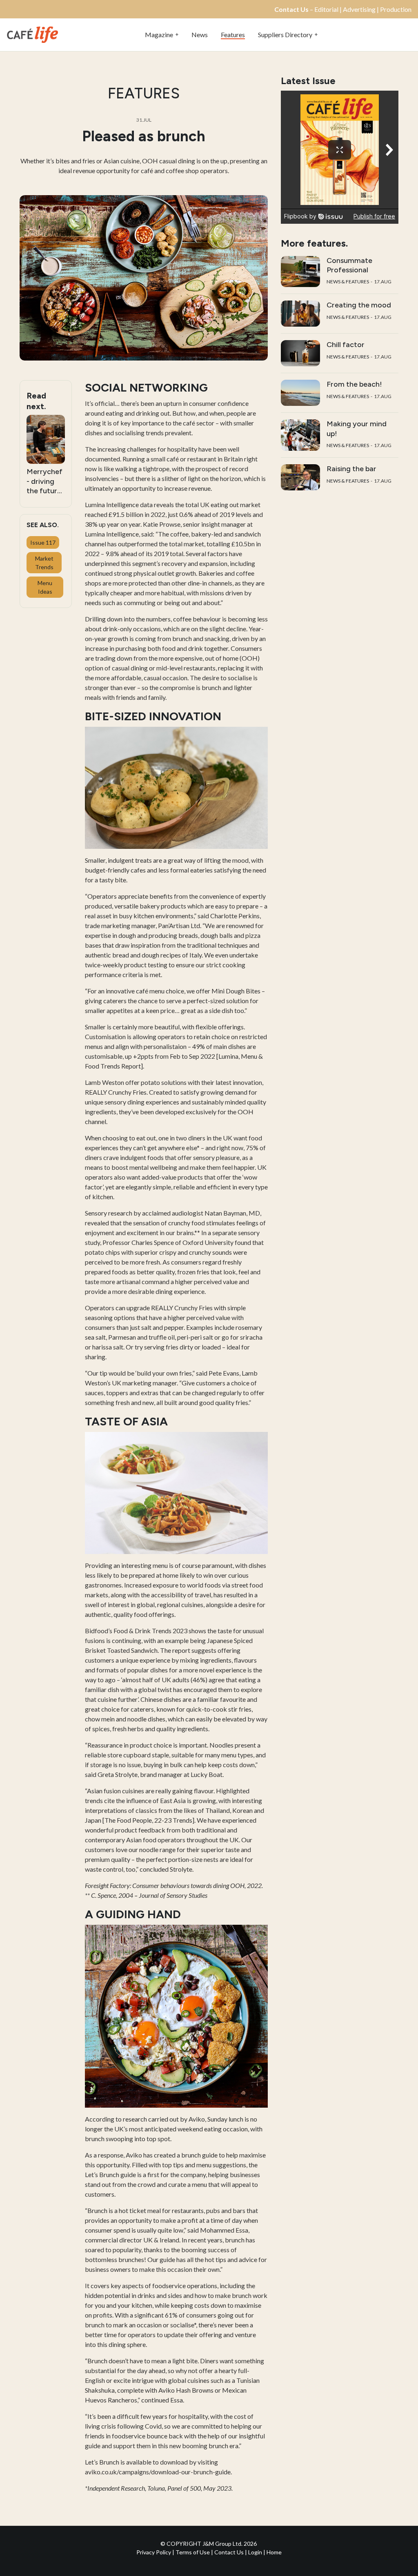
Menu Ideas (45, 587)
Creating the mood (359, 305)
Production (396, 9)
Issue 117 (43, 542)
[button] (162, 35)
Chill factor (346, 345)
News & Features (348, 282)
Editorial (326, 9)
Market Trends (44, 563)
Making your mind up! (357, 429)
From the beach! (354, 384)
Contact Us (229, 2552)
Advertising (359, 9)
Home (274, 2552)
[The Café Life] (32, 34)
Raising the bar (351, 469)
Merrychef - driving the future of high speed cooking (44, 481)
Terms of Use (193, 2552)
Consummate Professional (349, 265)
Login (256, 2552)
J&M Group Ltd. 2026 (230, 2544)
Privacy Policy (154, 2552)
